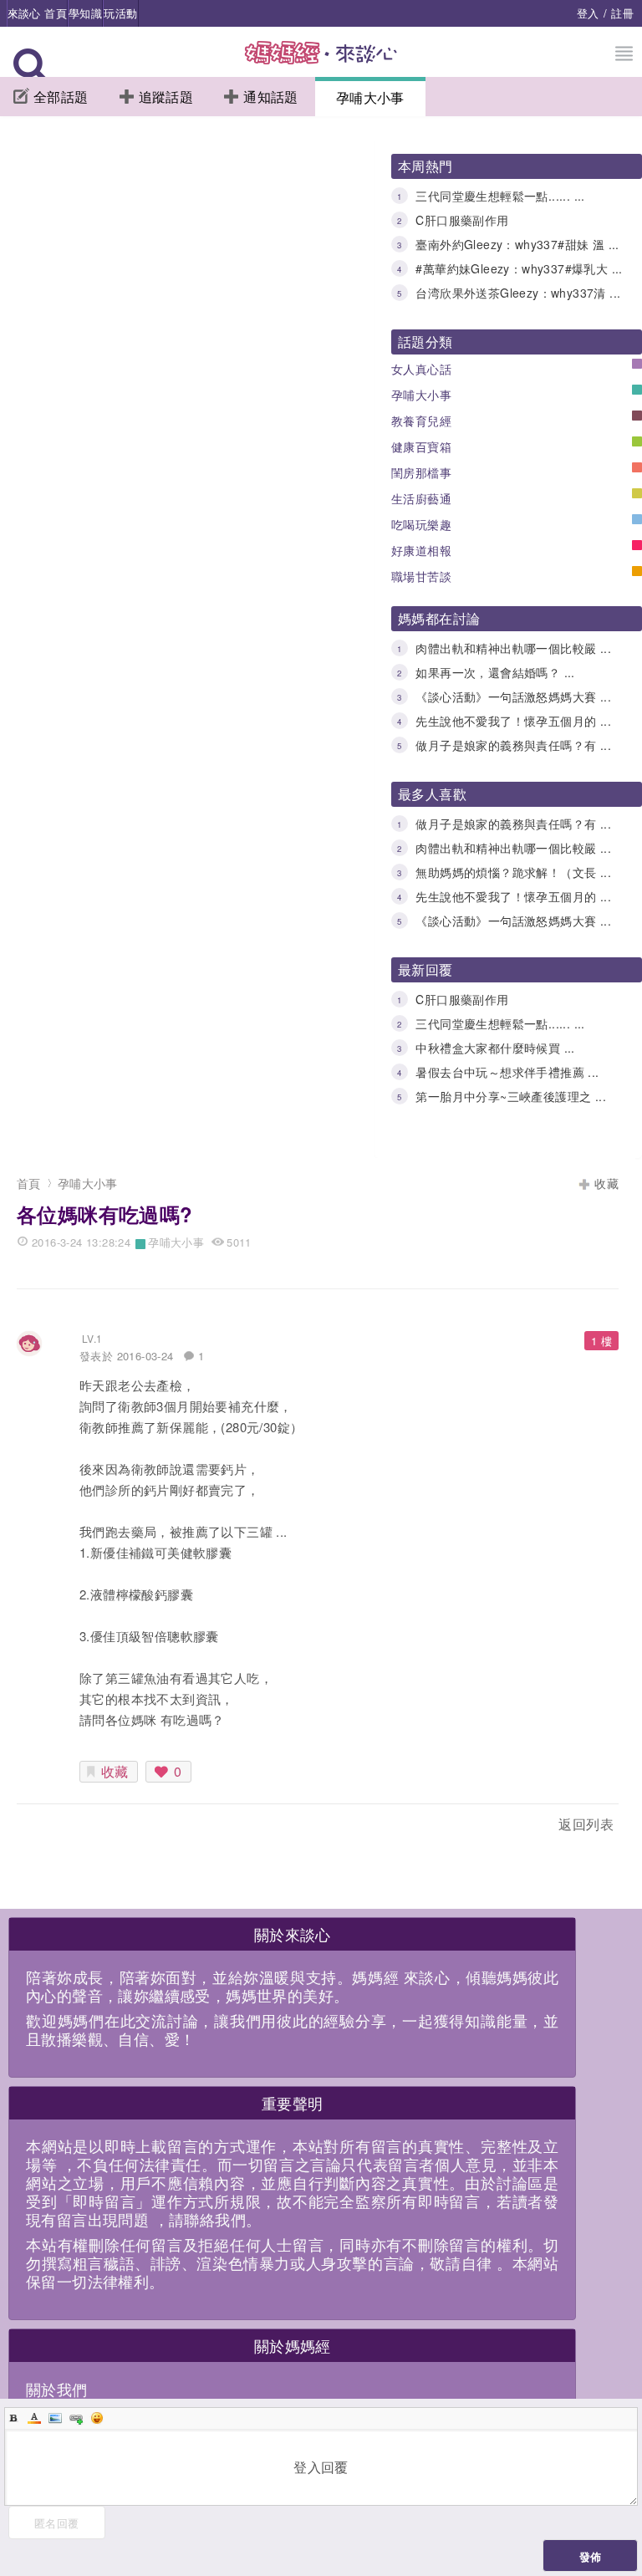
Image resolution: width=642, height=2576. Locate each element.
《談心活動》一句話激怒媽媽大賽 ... (513, 696)
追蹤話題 (166, 97)
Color (34, 2418)
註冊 (622, 13)
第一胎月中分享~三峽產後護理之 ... (511, 1096)
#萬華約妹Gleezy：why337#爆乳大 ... (519, 268)
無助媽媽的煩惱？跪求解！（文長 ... (513, 872)
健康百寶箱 (421, 446)
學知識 (85, 13)
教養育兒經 (421, 421)
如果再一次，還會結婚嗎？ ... (495, 672)
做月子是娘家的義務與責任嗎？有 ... (513, 745)
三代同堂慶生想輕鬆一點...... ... (500, 196)
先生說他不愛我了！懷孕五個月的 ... (513, 721)
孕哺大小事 (370, 97)
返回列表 (586, 1824)
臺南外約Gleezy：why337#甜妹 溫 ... (517, 244)
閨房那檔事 (421, 472)
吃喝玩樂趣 (421, 524)
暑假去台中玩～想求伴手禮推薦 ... (507, 1072)
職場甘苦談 (421, 576)
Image (55, 2418)
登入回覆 (321, 2467)
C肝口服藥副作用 (462, 220)
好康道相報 (421, 550)
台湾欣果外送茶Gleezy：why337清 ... (518, 293)
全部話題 (61, 97)
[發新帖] (53, 1827)
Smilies (97, 2418)
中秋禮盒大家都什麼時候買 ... (495, 1048)
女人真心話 (421, 369)
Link (76, 2418)
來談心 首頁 (37, 13)
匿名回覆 (57, 2523)
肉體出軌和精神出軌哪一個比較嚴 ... (513, 648)
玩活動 (120, 13)
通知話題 (271, 97)
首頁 (29, 1183)
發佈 (591, 2556)
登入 (588, 13)
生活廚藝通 (421, 498)
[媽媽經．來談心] (321, 61)
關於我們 (57, 2389)
